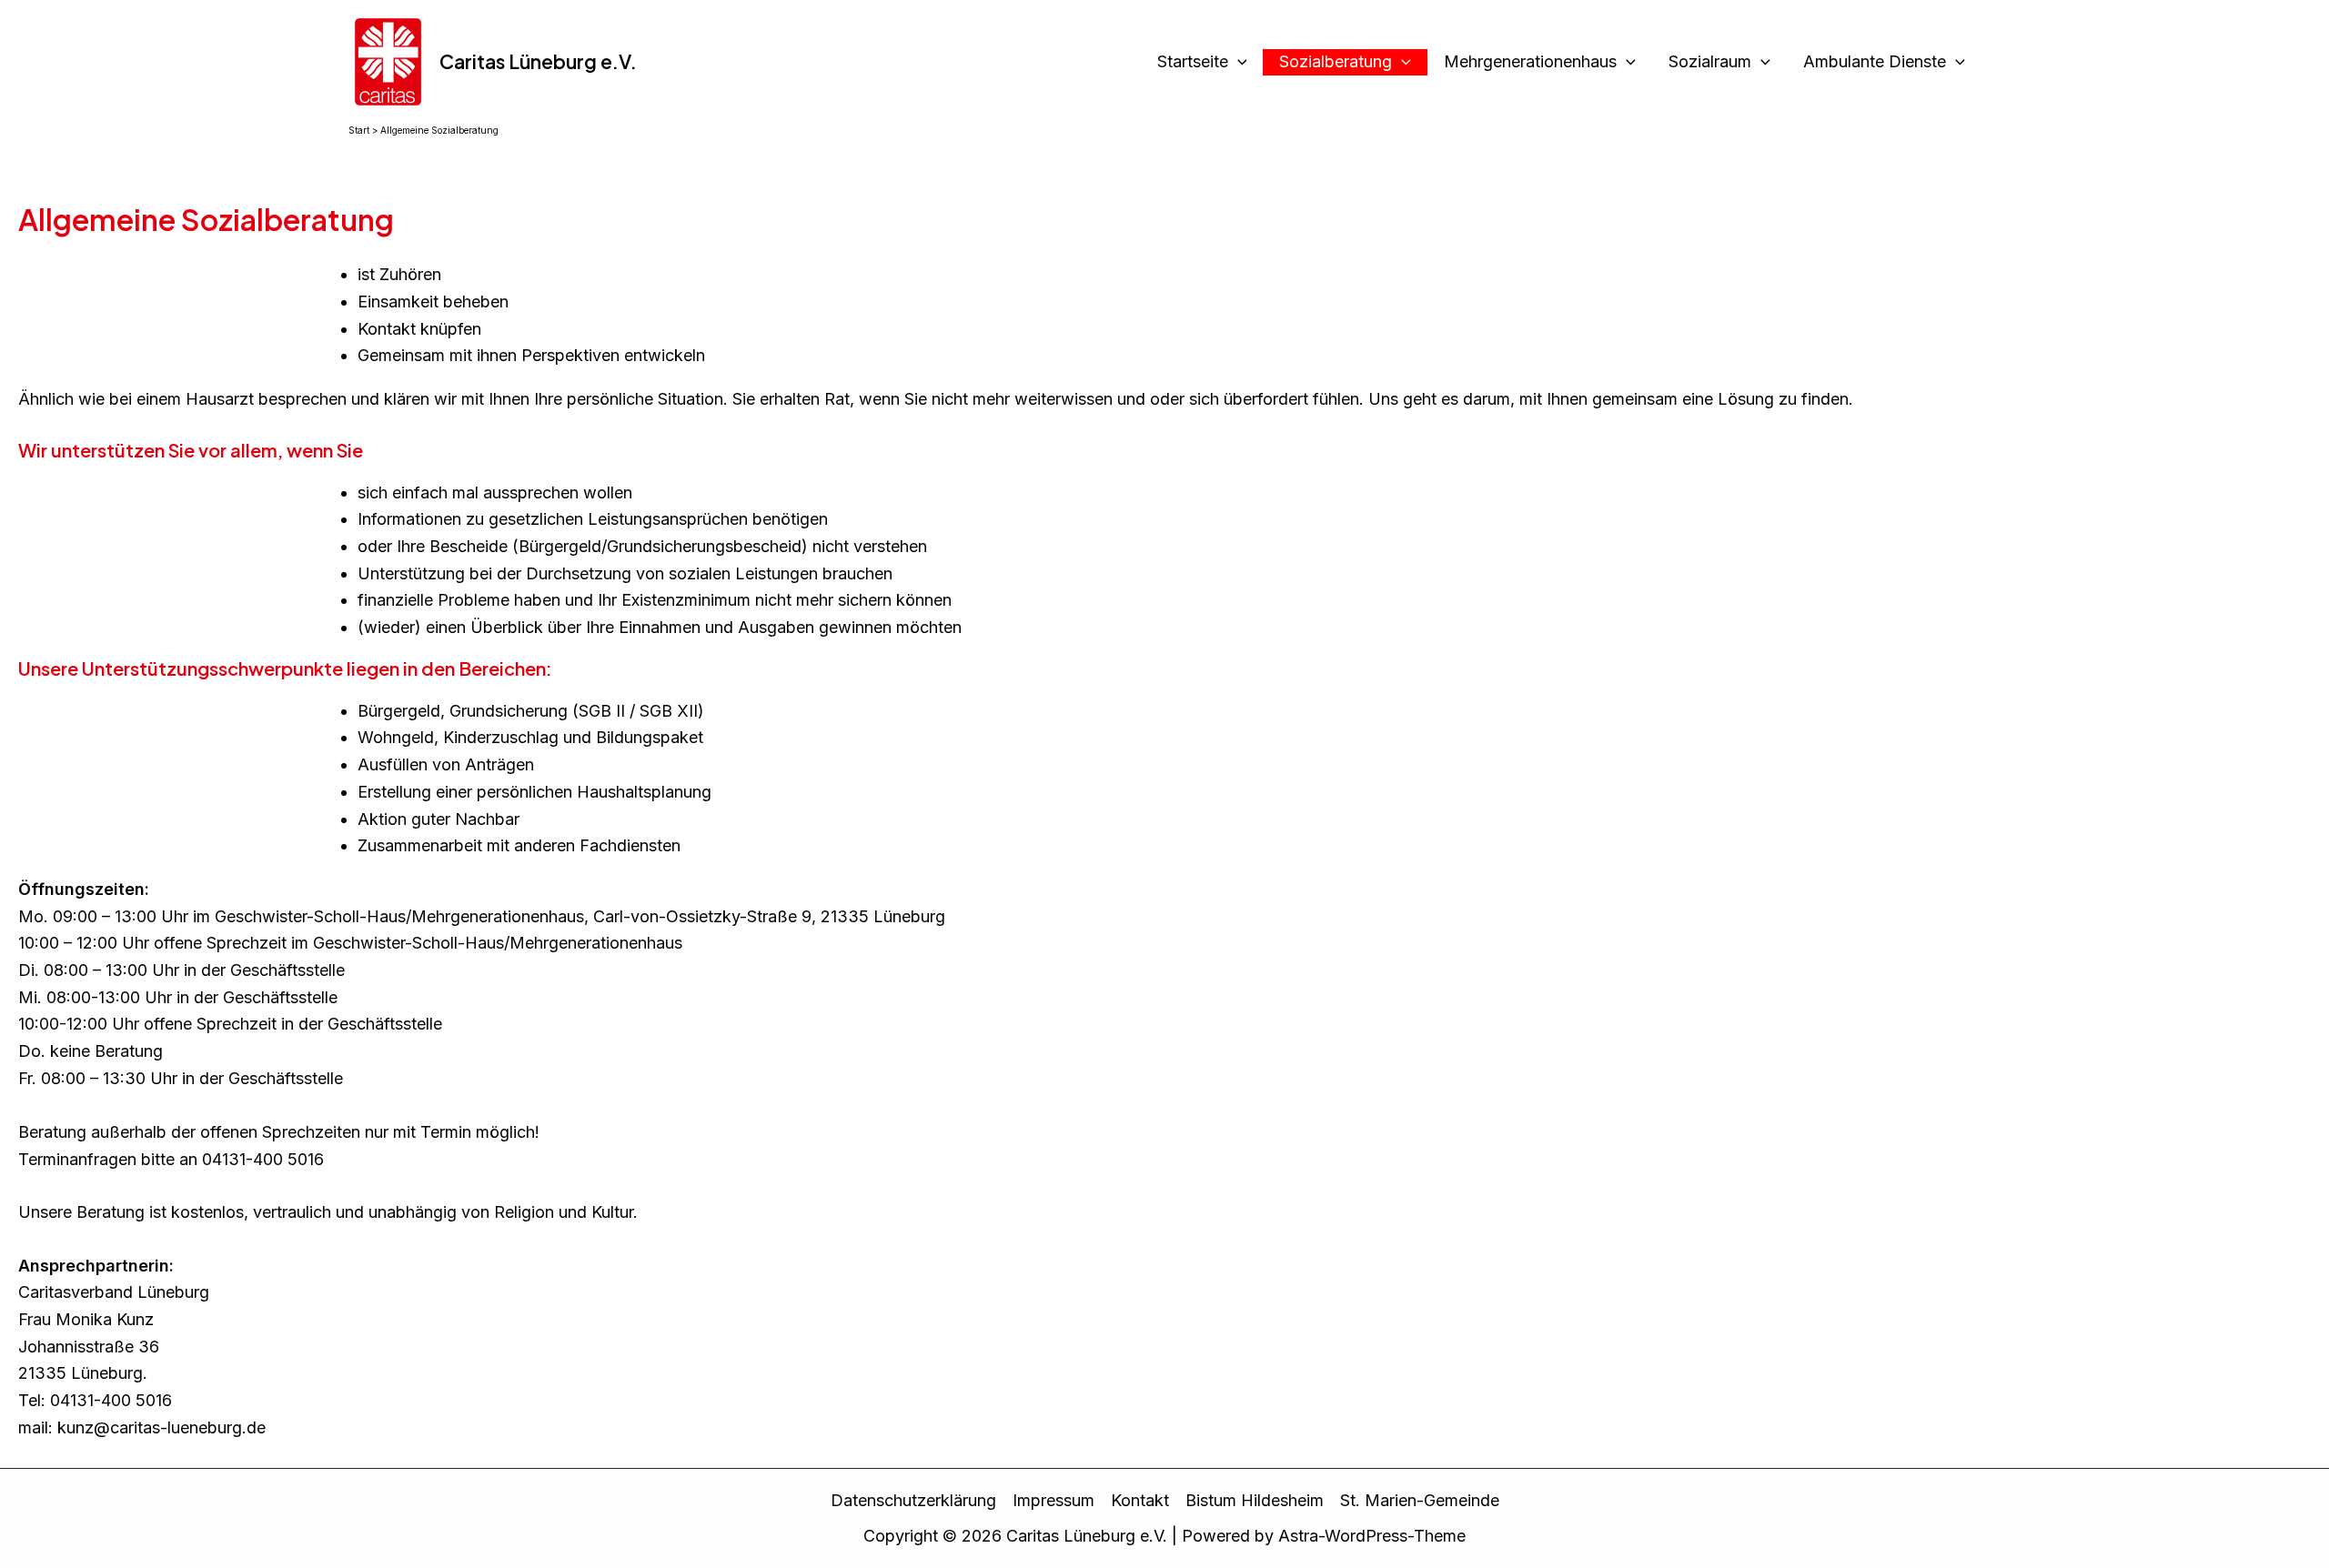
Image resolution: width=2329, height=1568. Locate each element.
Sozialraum (1710, 61)
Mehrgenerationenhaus (1530, 61)
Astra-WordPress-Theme (1372, 1536)
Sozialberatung (1336, 61)
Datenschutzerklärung (913, 1500)
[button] (1238, 62)
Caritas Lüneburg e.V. (538, 61)
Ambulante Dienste (1875, 61)
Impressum (1054, 1500)
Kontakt (1140, 1500)
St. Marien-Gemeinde (1420, 1500)
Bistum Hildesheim (1255, 1500)
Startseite (1193, 61)
